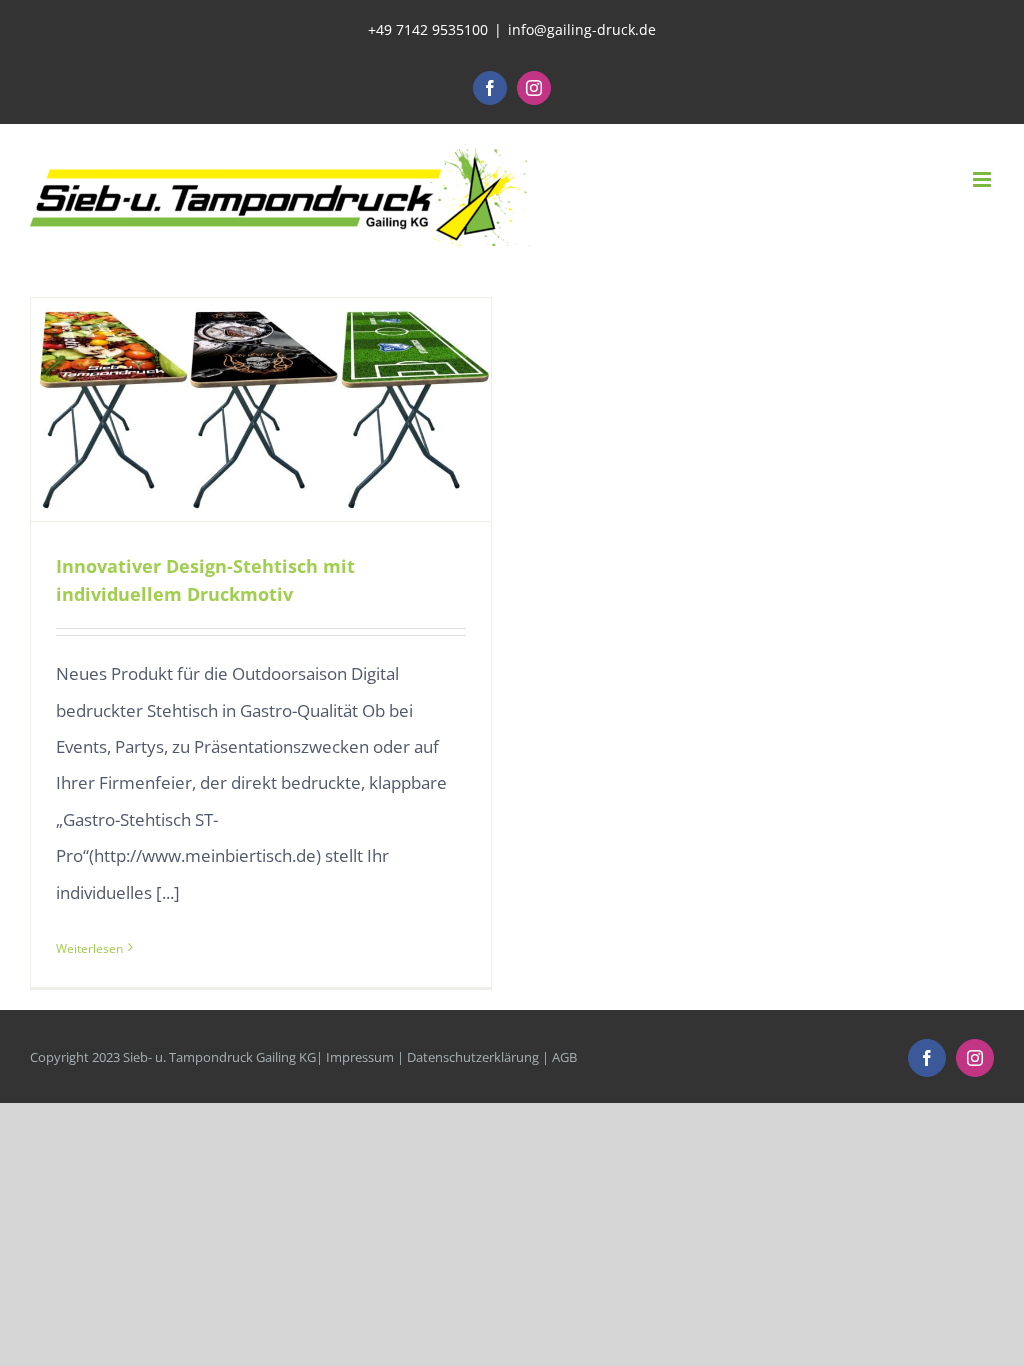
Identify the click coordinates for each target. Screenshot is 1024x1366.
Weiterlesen (89, 948)
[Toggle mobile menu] (983, 179)
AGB (564, 1057)
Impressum (360, 1057)
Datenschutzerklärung (473, 1057)
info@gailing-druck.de (582, 29)
